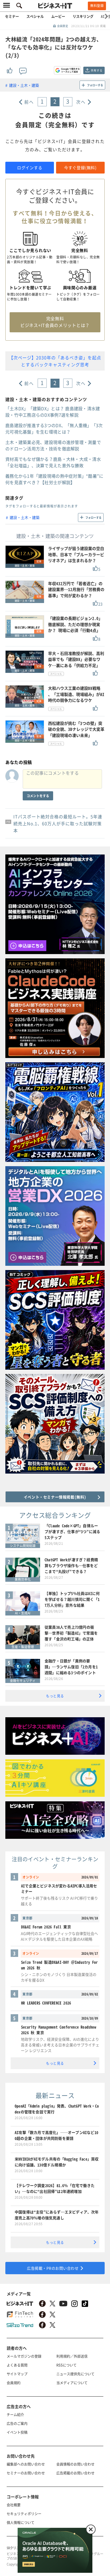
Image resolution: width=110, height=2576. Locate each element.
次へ (81, 102)
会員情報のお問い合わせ (75, 2464)
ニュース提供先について (75, 2374)
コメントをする (38, 796)
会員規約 (14, 2383)
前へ (29, 102)
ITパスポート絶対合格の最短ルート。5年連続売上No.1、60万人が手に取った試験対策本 (58, 823)
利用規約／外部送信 (72, 2356)
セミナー (12, 16)
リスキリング (83, 16)
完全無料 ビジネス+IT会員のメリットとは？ (55, 322)
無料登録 (97, 6)
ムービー (58, 16)
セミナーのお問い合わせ (26, 2473)
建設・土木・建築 (24, 85)
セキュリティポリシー (24, 2513)
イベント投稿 (17, 2432)
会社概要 (14, 2505)
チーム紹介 (15, 2414)
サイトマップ (17, 2374)
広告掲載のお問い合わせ (75, 2473)
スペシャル (35, 16)
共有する (97, 70)
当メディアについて (72, 2383)
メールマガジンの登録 (24, 2356)
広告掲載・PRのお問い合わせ (53, 2268)
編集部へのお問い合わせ (26, 2464)
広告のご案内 (17, 2423)
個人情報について (21, 2522)
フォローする (95, 85)
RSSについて (66, 2365)
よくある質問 (17, 2365)
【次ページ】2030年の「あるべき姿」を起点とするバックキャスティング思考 (55, 361)
